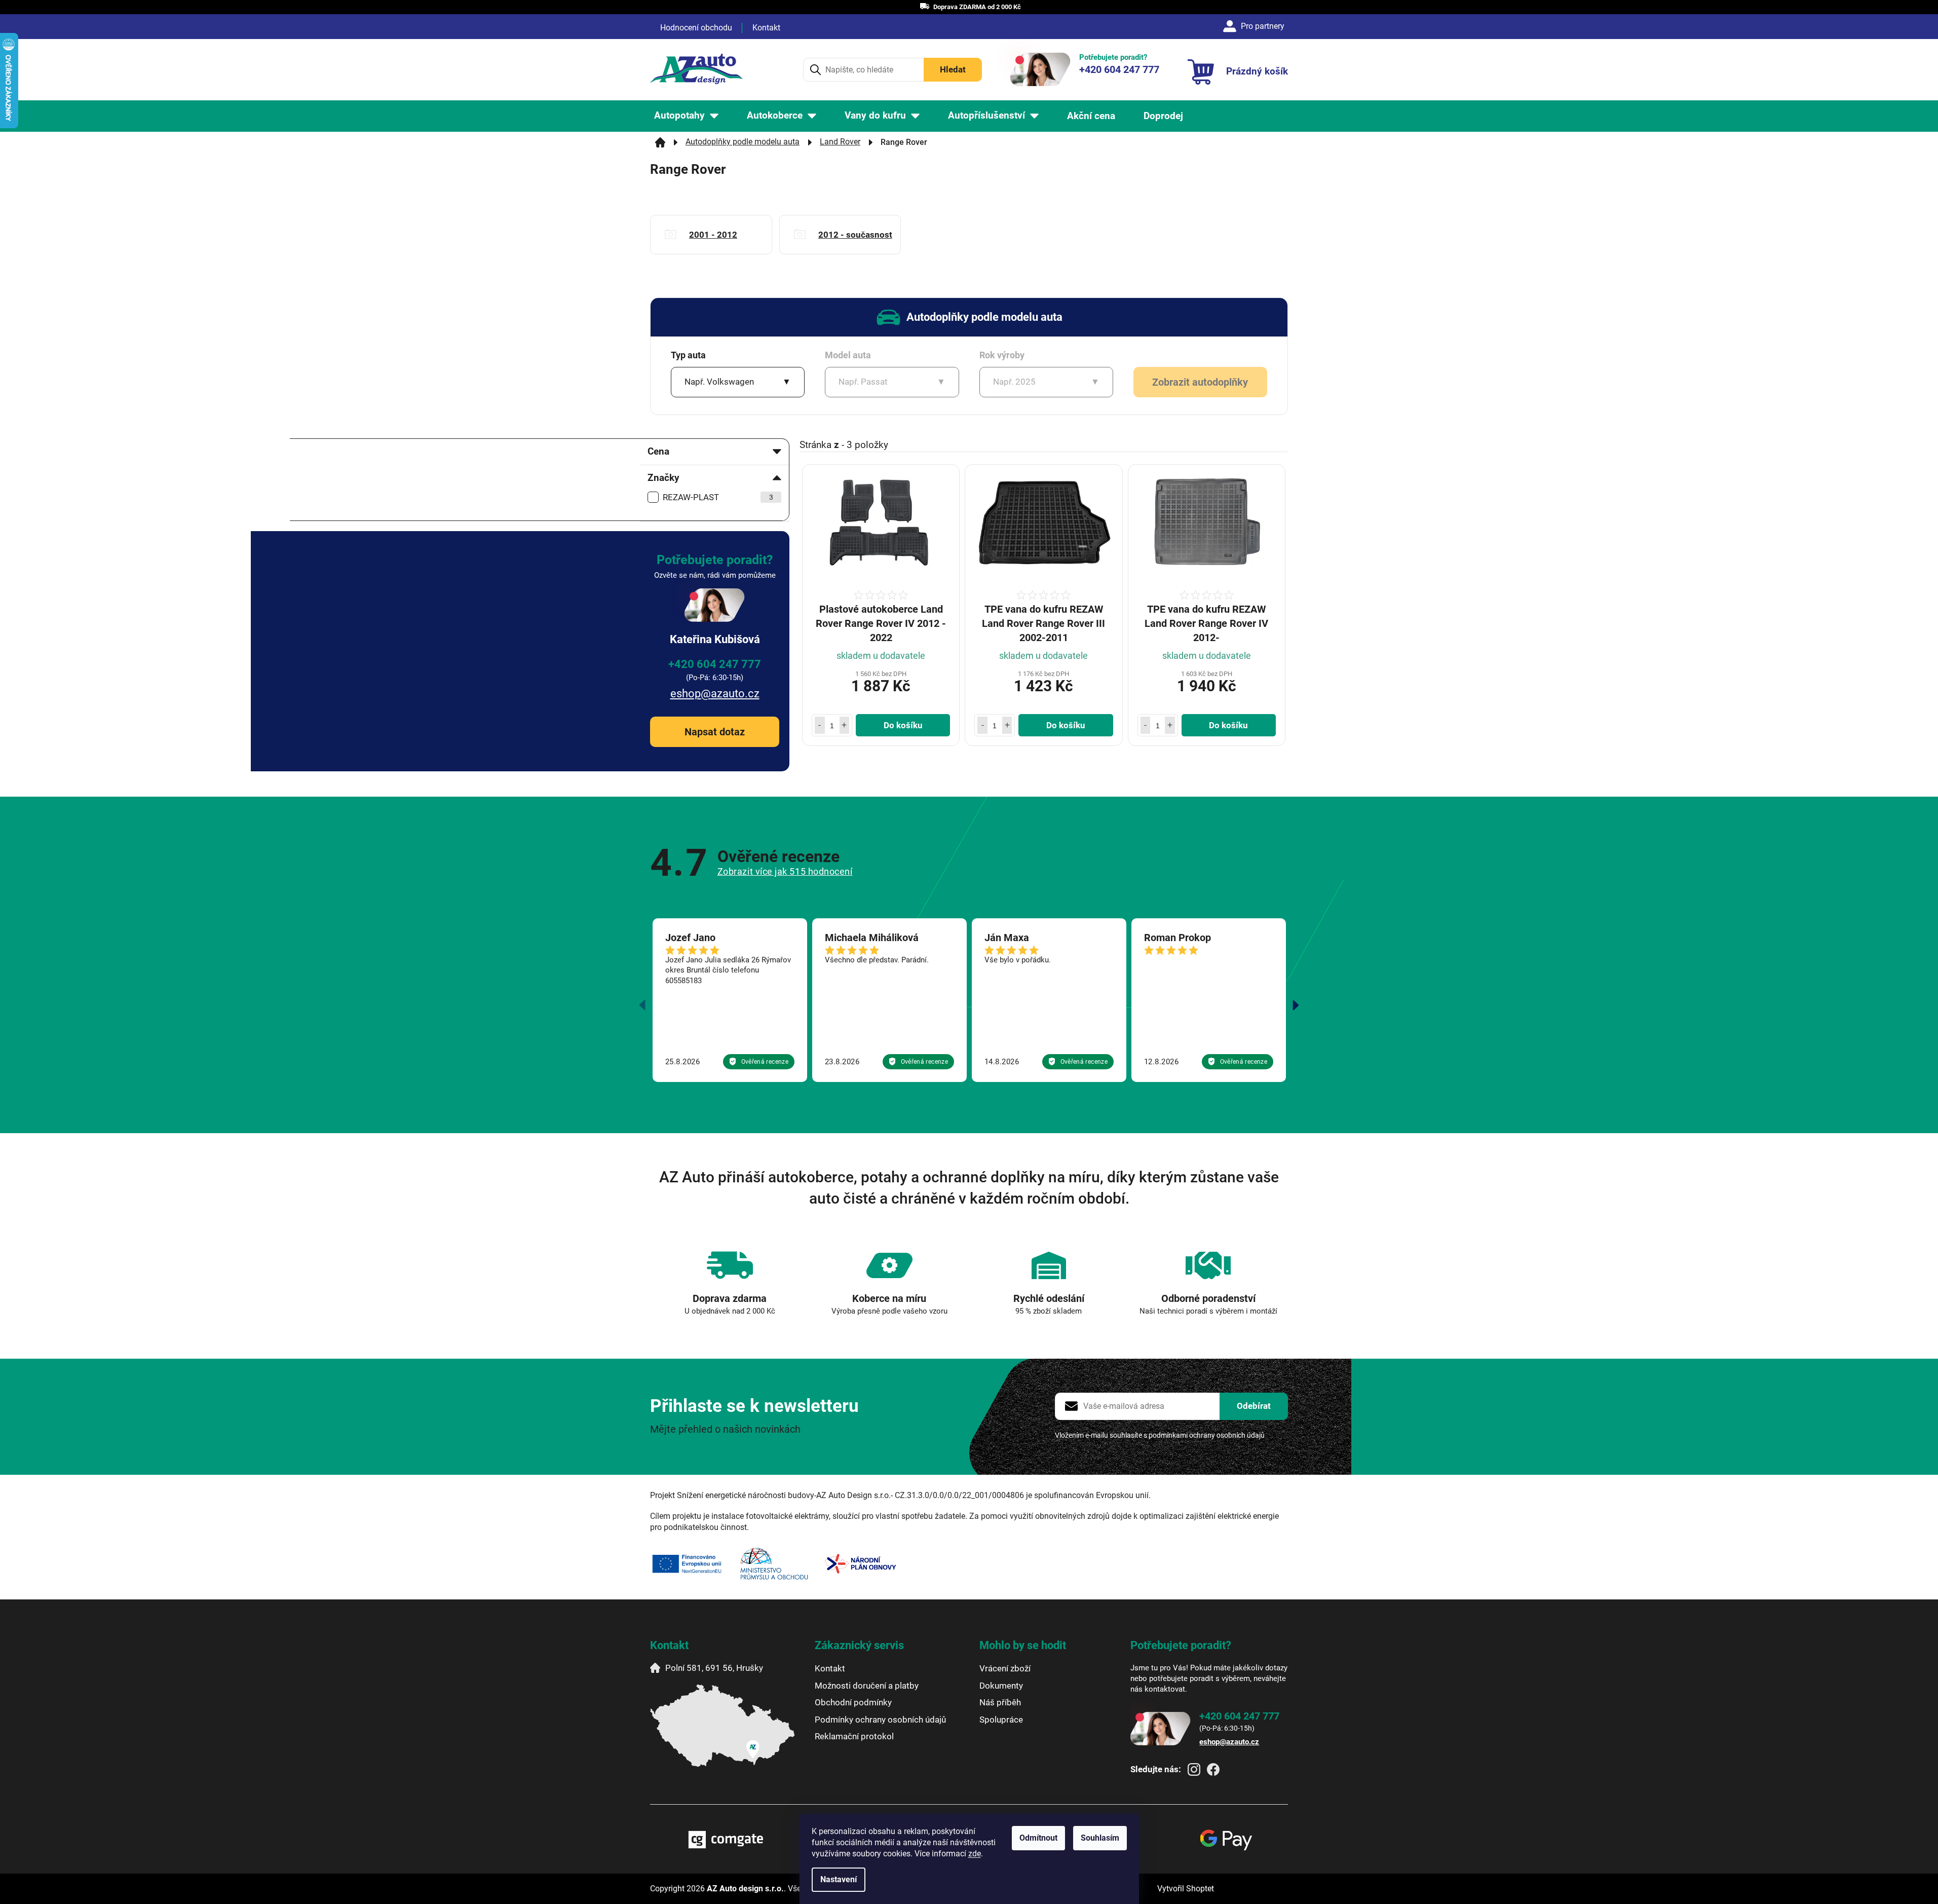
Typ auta (688, 355)
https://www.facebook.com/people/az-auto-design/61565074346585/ (1213, 1769)
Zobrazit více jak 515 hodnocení (785, 871)
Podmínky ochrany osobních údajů (880, 1720)
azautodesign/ (1194, 1769)
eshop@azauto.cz (715, 694)
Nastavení (839, 1879)
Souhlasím (1100, 1838)
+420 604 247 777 (715, 664)
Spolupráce (1001, 1720)
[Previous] (642, 1005)
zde (975, 1854)
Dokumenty (1001, 1686)
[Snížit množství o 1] (820, 725)
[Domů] (660, 142)
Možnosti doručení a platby (867, 1686)
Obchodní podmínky (853, 1702)
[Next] (1296, 1005)
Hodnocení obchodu (696, 28)
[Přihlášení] (1255, 26)
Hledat (953, 69)
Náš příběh (1000, 1702)
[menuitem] (686, 116)
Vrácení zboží (1005, 1668)
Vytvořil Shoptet (1186, 1889)
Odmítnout (1038, 1838)
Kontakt (766, 28)
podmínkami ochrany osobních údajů (1207, 1435)
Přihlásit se (1254, 1406)
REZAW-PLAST (718, 497)
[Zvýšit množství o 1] (845, 725)
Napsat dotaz (715, 732)
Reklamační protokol (854, 1736)
